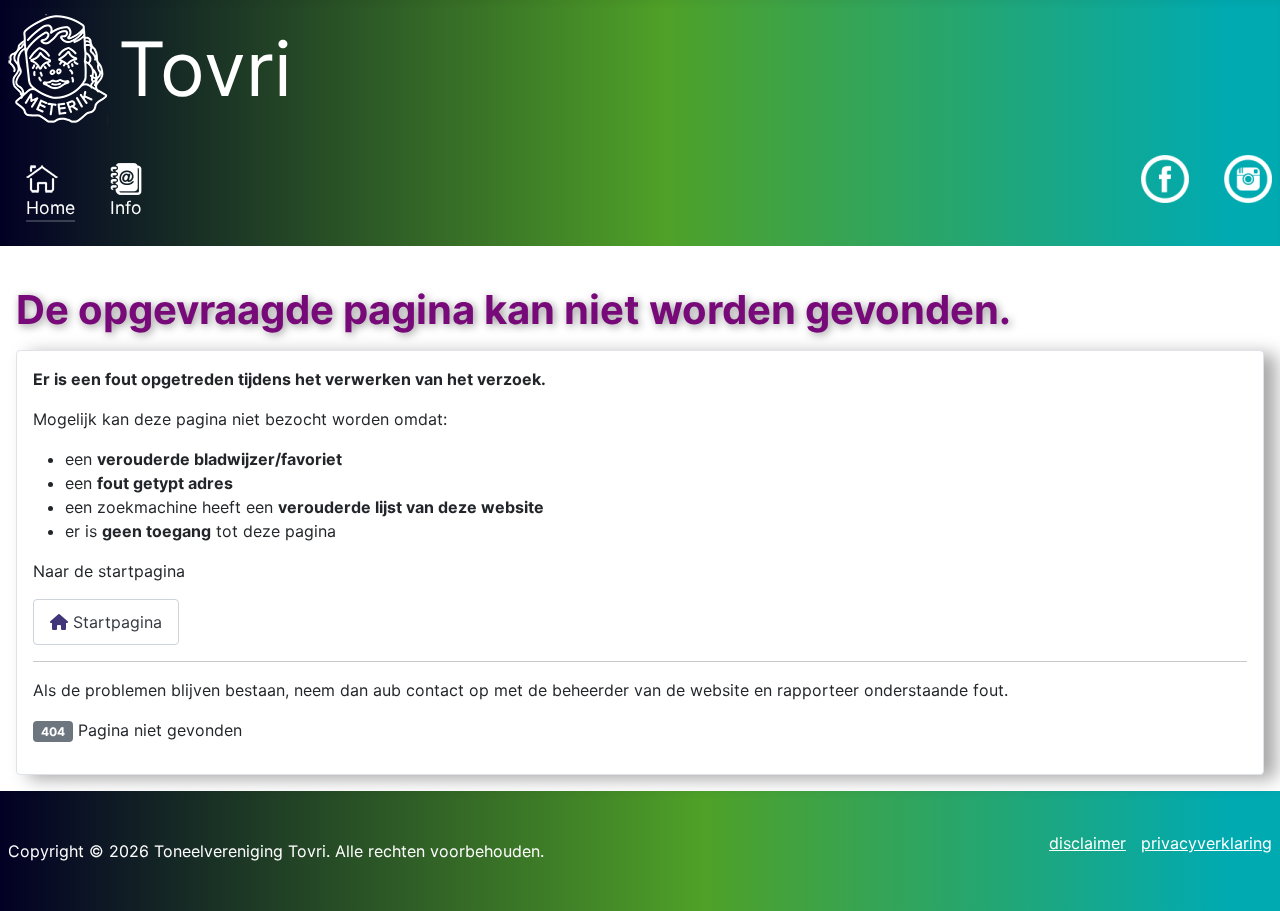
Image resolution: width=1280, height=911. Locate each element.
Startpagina (115, 622)
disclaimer (1087, 843)
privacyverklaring (1206, 843)
